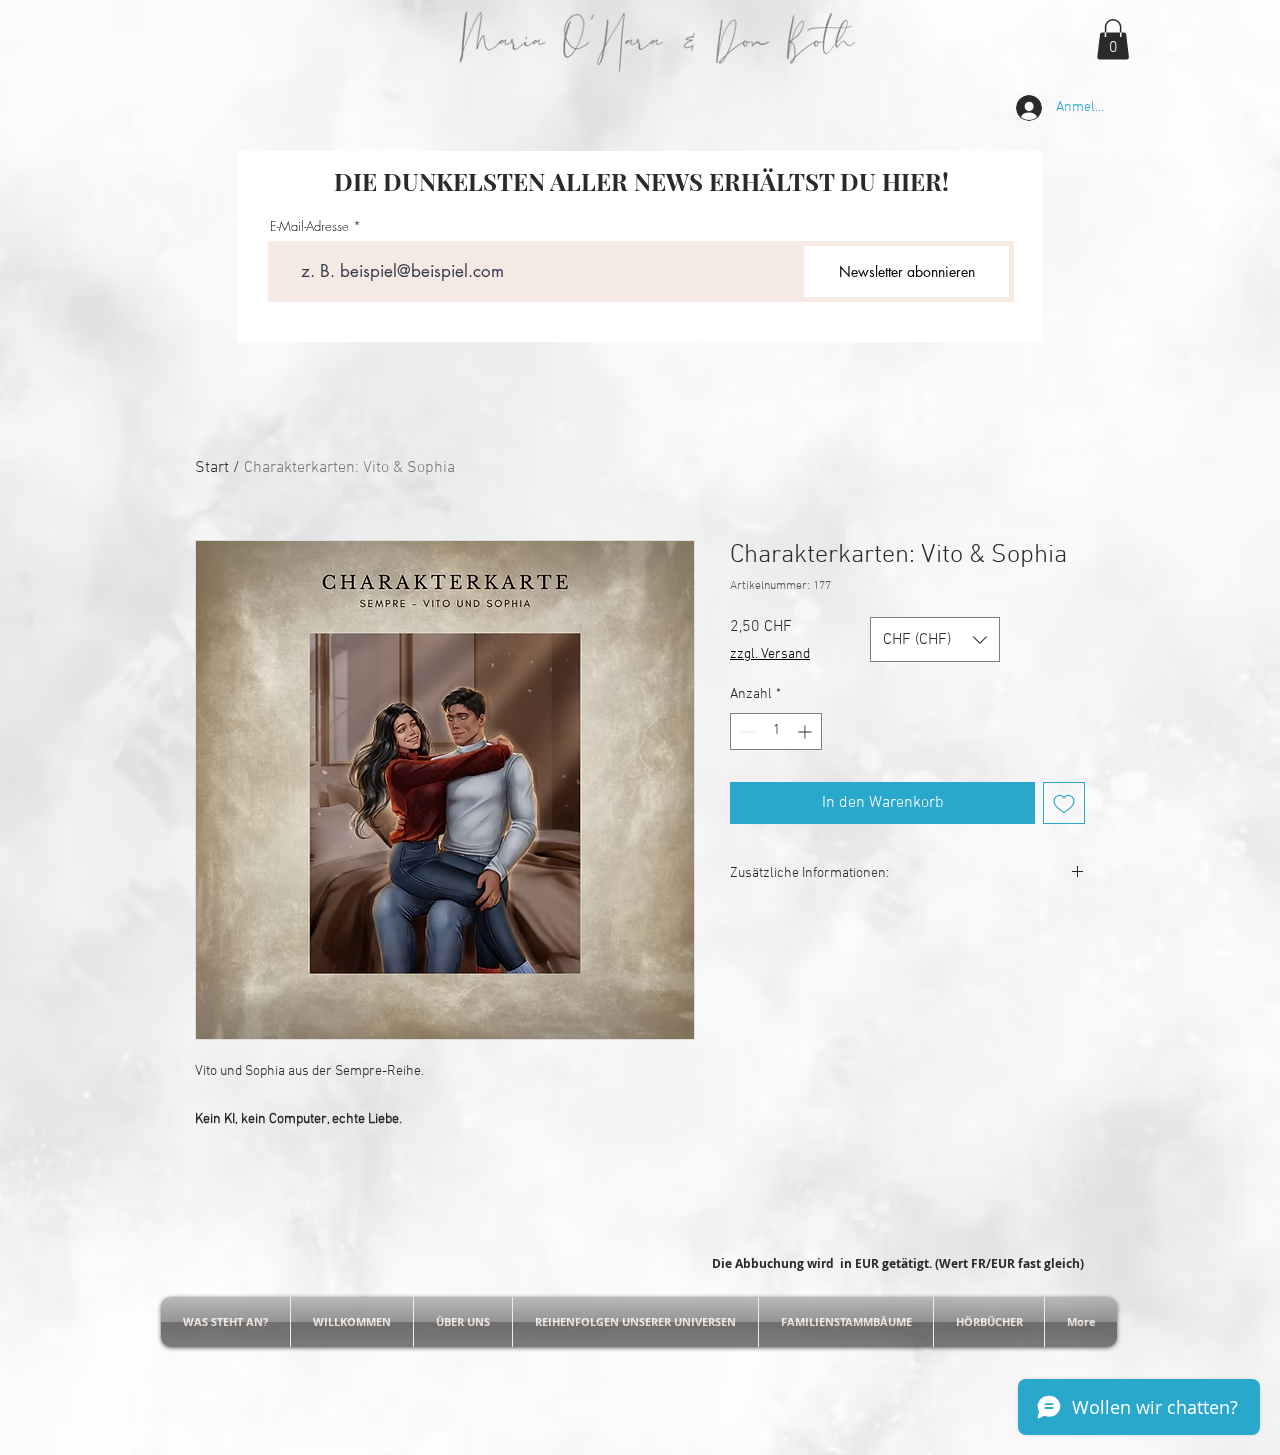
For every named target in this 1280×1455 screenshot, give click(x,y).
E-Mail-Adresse (309, 226)
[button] (1113, 39)
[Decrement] (745, 731)
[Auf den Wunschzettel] (1064, 803)
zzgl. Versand (770, 654)
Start (212, 468)
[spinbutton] (776, 731)
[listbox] (935, 639)
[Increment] (806, 731)
